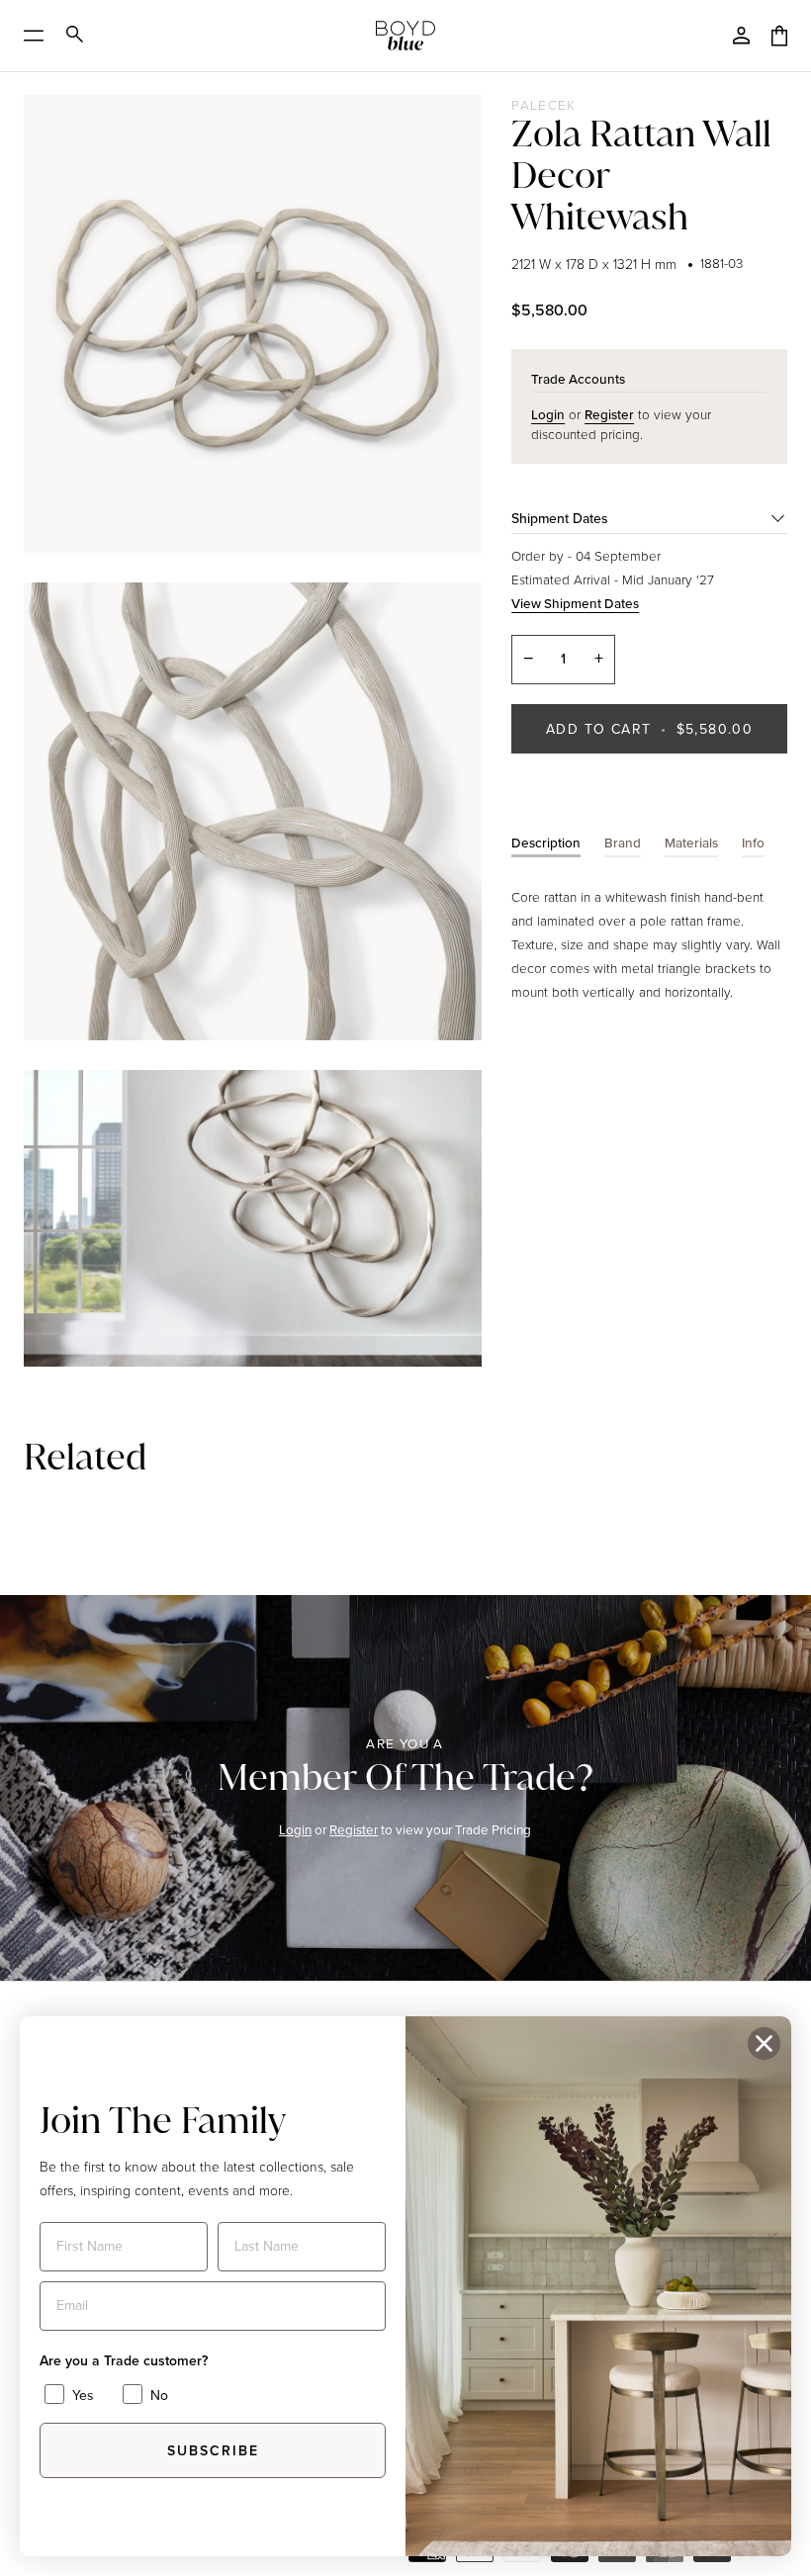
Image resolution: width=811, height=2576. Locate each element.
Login (296, 1829)
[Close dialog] (764, 2043)
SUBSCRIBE (213, 2450)
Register (355, 1829)
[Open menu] (40, 36)
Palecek (543, 104)
